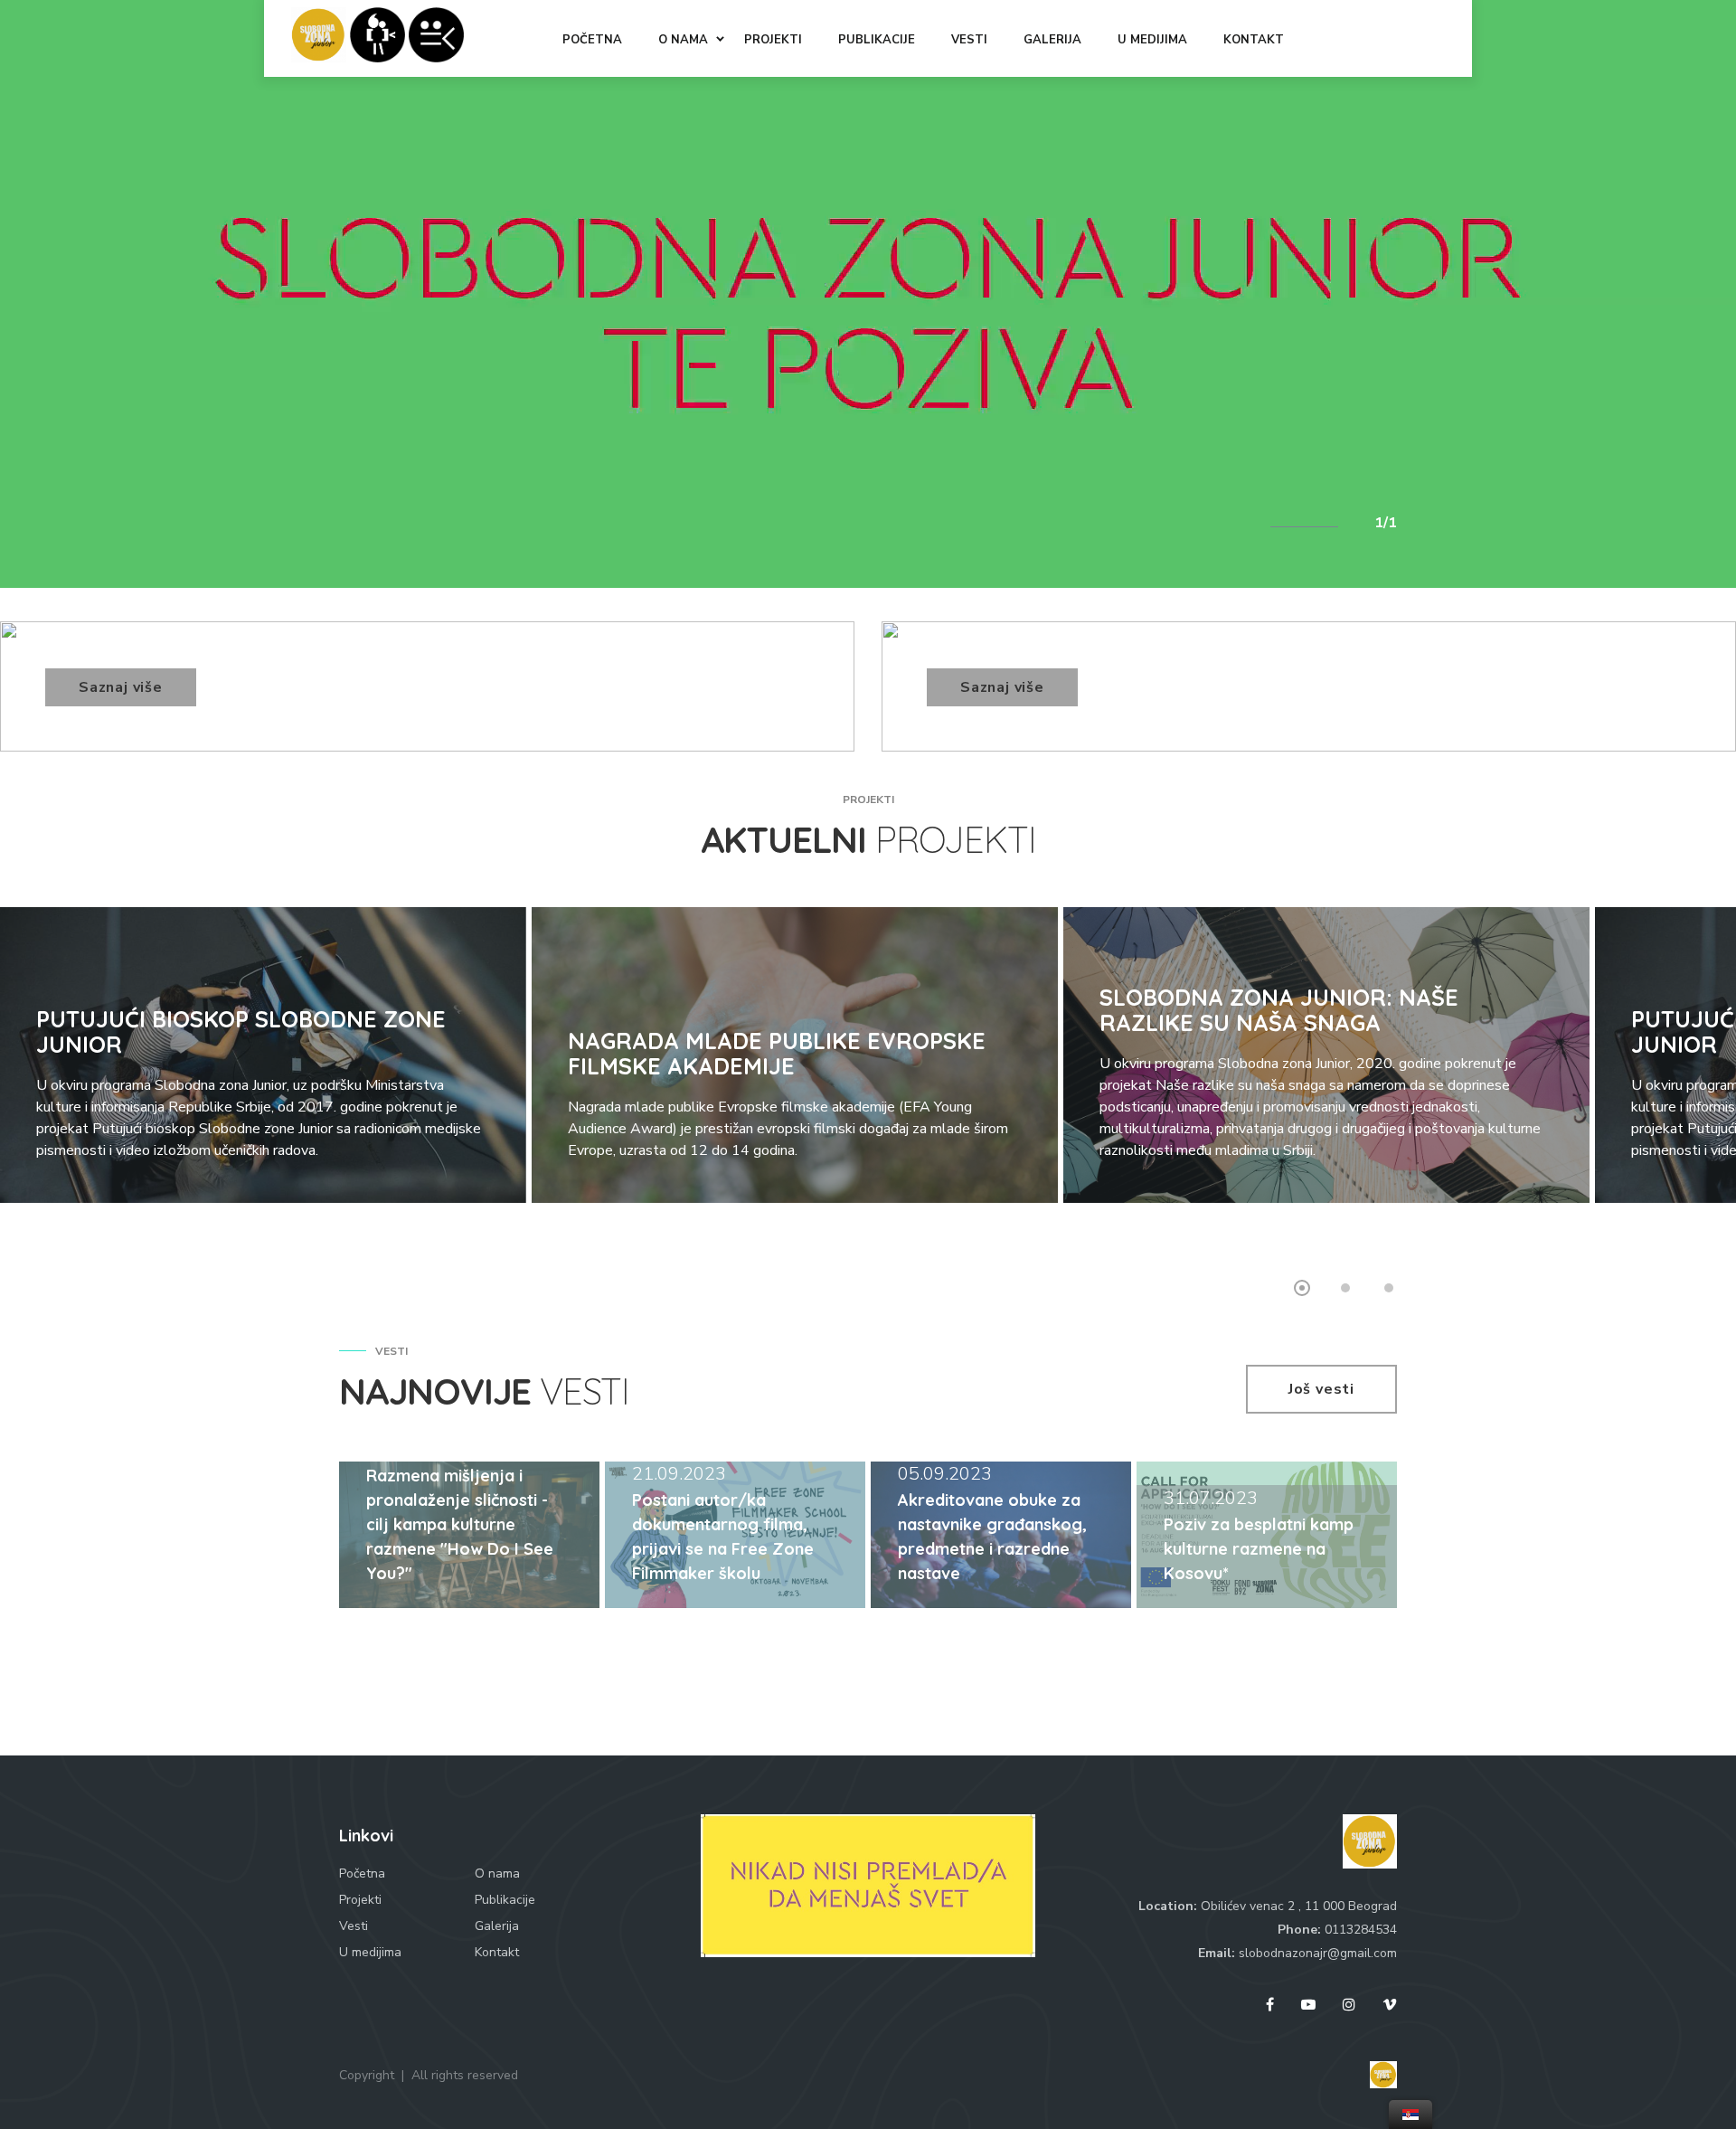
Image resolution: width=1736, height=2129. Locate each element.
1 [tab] (1302, 1288)
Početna (362, 1874)
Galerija (497, 1926)
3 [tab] (1389, 1288)
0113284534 (1361, 1930)
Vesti (354, 1926)
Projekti (360, 1900)
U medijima (370, 1952)
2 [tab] (1345, 1288)
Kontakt (497, 1952)
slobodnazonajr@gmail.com (1318, 1953)
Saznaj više (121, 687)
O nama (497, 1874)
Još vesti (1321, 1389)
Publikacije (505, 1900)
